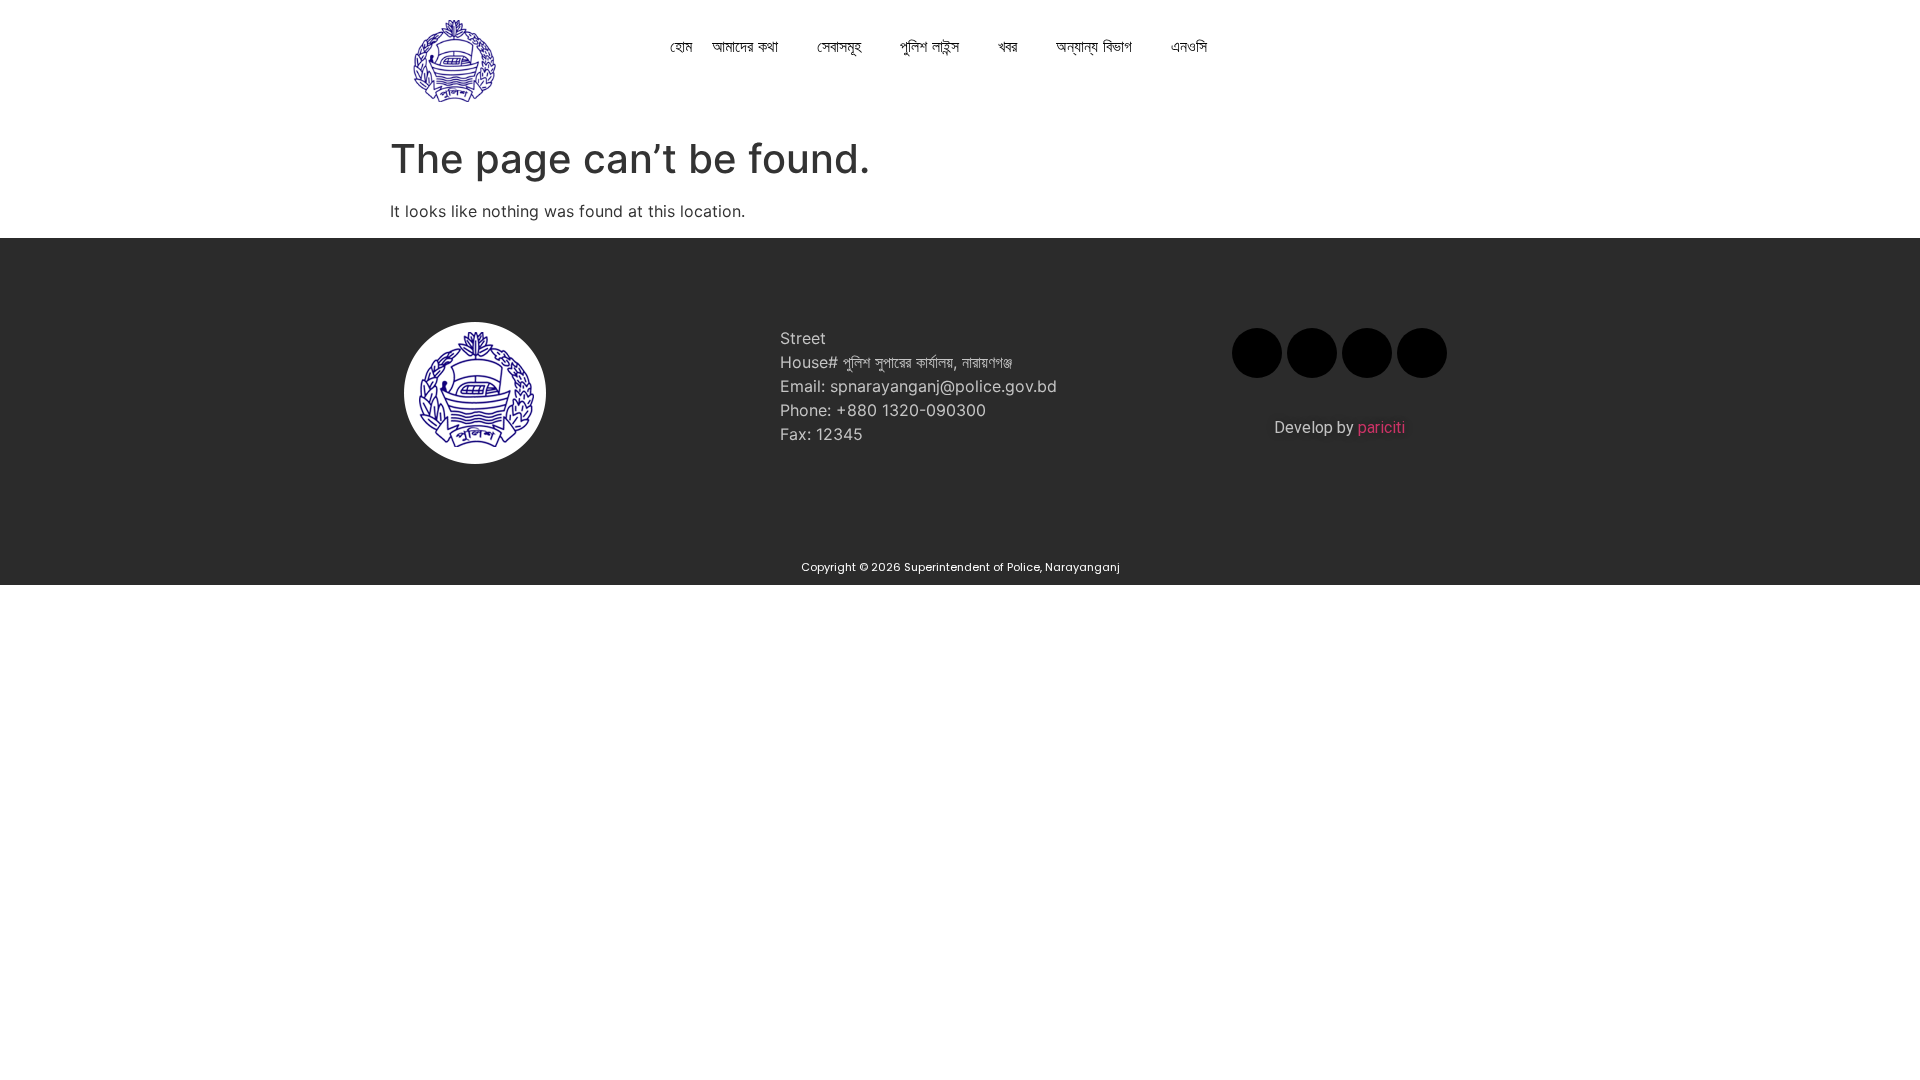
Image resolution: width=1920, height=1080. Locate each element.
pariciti (1381, 427)
